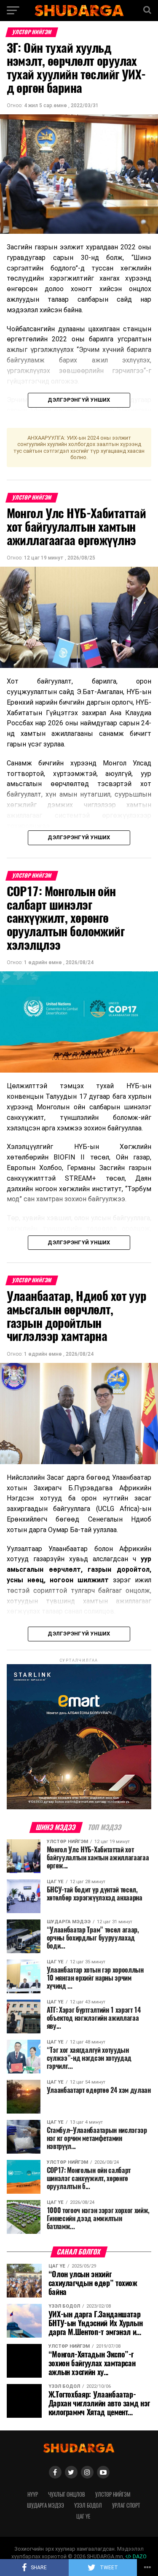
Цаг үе (83, 2516)
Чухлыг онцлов (67, 2494)
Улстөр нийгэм (113, 2494)
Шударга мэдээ (46, 2505)
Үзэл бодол (88, 2505)
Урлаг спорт (126, 2505)
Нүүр (33, 2494)
